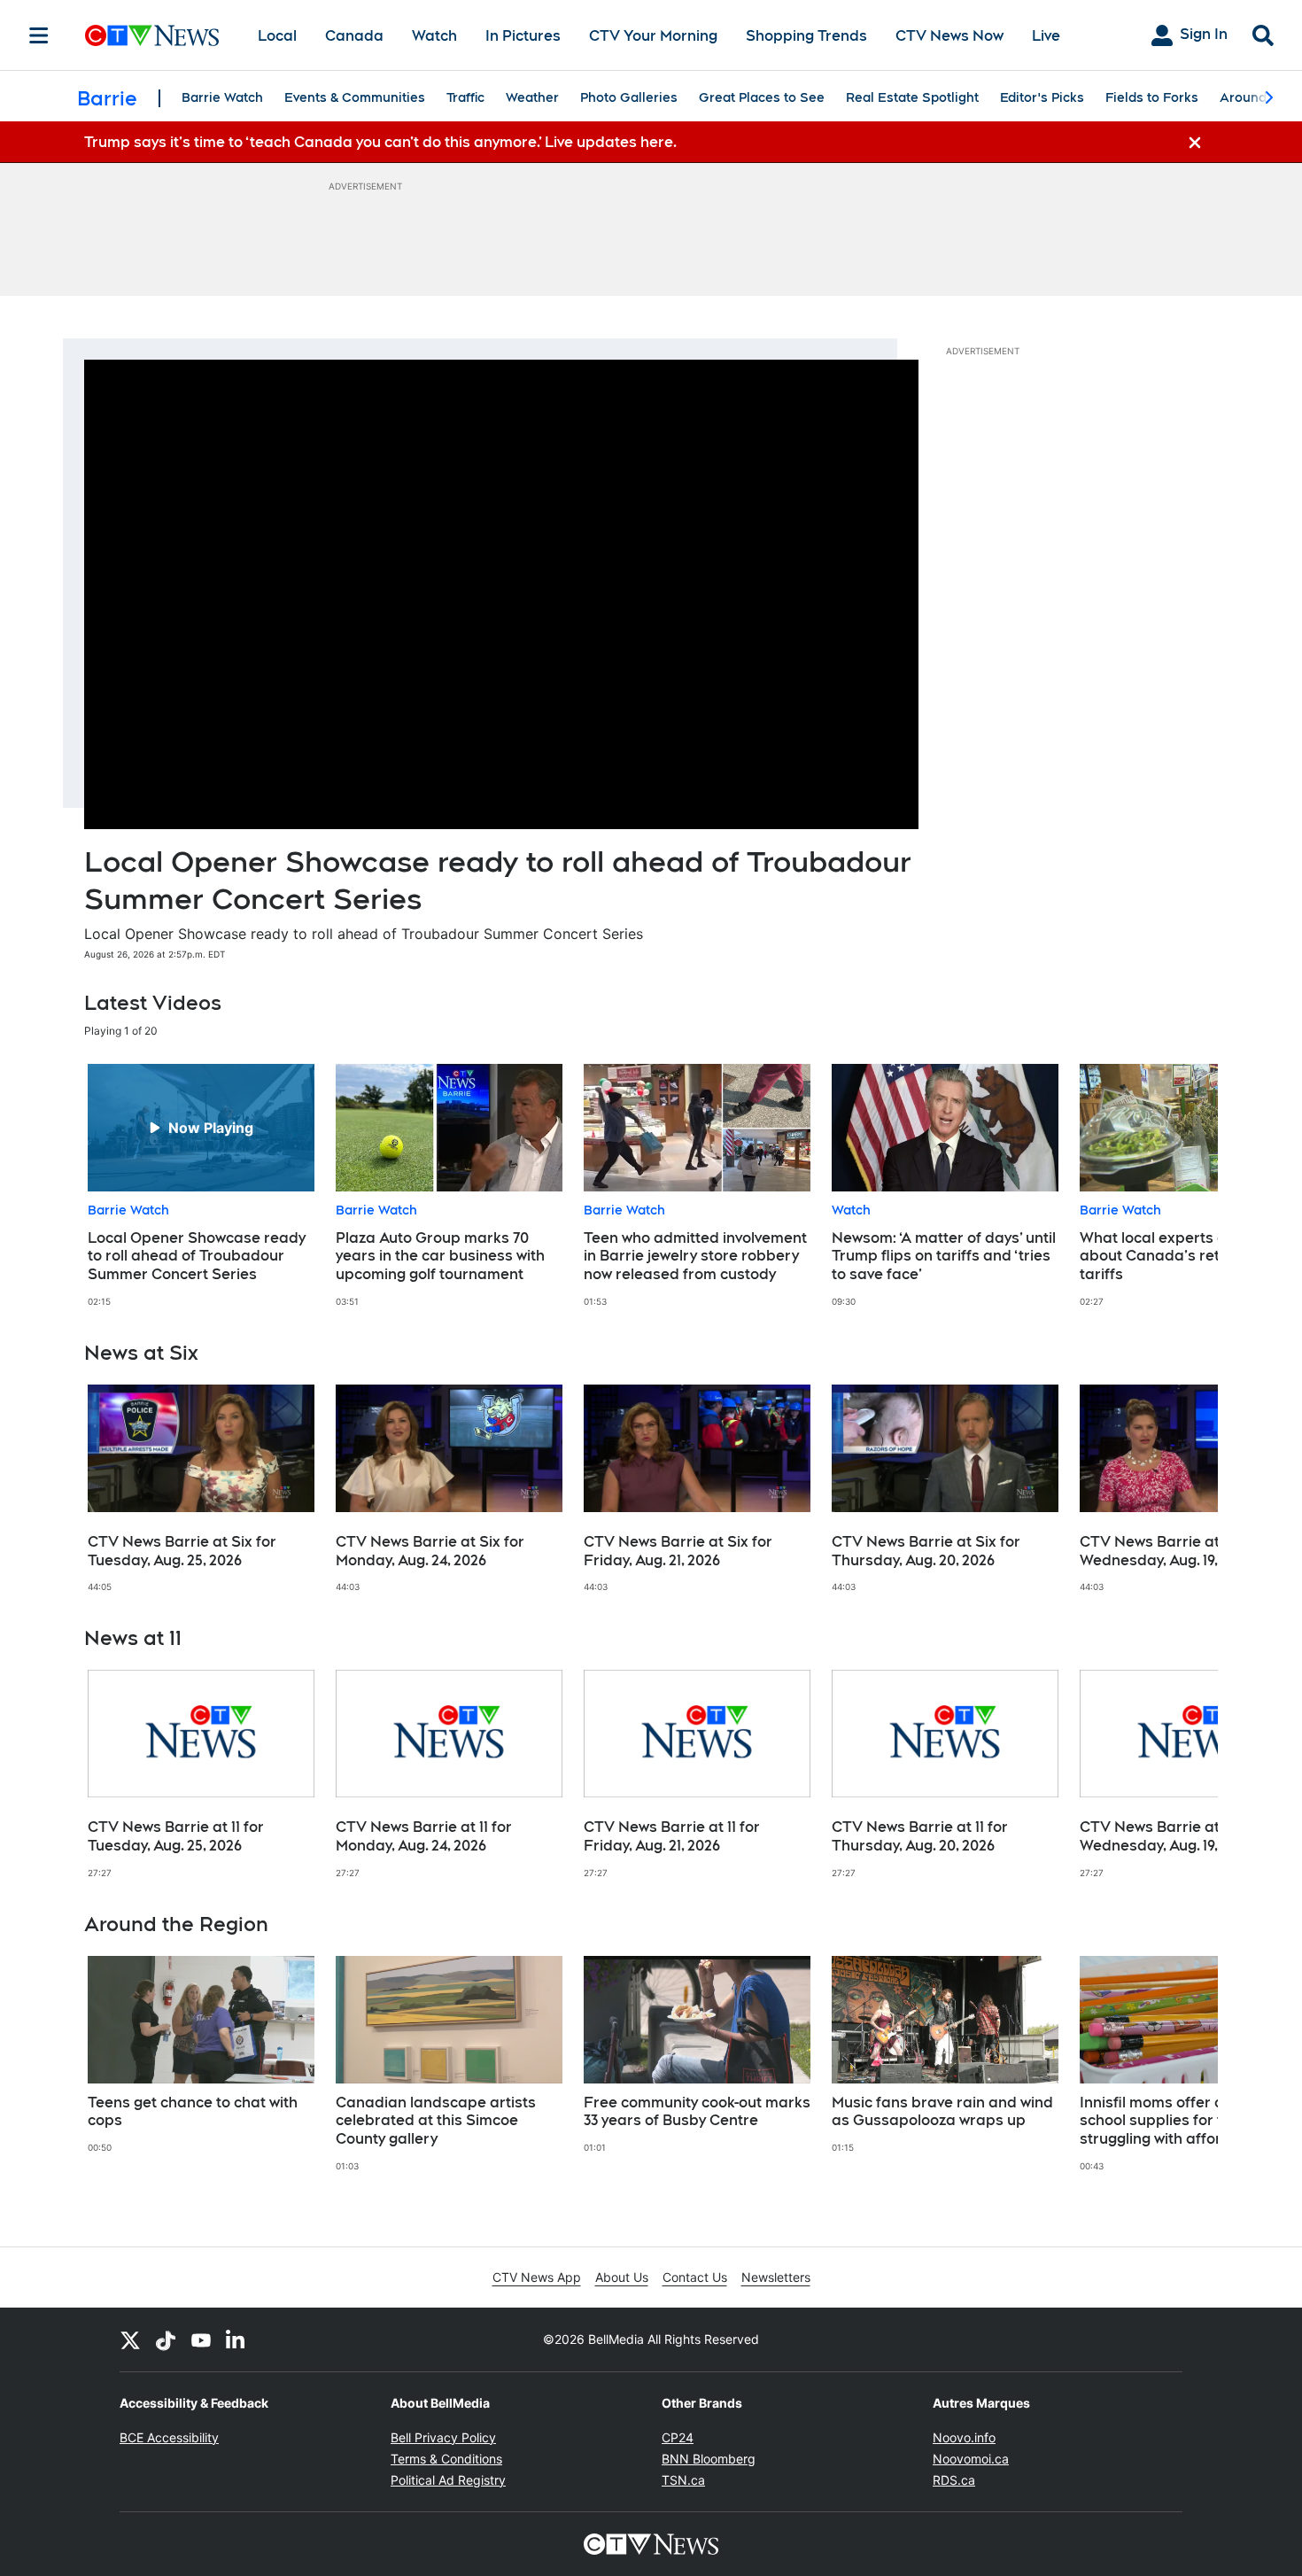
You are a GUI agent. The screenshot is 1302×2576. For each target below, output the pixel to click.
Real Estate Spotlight (912, 97)
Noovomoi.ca (971, 2459)
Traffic (465, 97)
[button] (1182, 1186)
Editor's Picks (1042, 97)
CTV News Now (949, 36)
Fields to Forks (1152, 97)
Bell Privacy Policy (443, 2437)
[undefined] (201, 1186)
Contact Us (695, 2277)
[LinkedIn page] (236, 2339)
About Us (622, 2277)
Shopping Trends (806, 36)
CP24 (678, 2437)
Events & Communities (355, 97)
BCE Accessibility (169, 2437)
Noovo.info (964, 2437)
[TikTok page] (166, 2339)
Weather (532, 97)
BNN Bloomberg (709, 2459)
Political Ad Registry (448, 2480)
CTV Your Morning (653, 36)
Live (1046, 36)
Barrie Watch (222, 97)
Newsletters (776, 2277)
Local (277, 36)
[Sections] (39, 35)
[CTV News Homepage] (152, 35)
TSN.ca (683, 2480)
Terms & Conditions (446, 2459)
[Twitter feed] (130, 2339)
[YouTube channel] (201, 2339)
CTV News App (537, 2277)
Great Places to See (762, 97)
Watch (434, 36)
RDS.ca (954, 2480)
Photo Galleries (629, 97)
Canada (354, 36)
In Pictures (523, 36)
